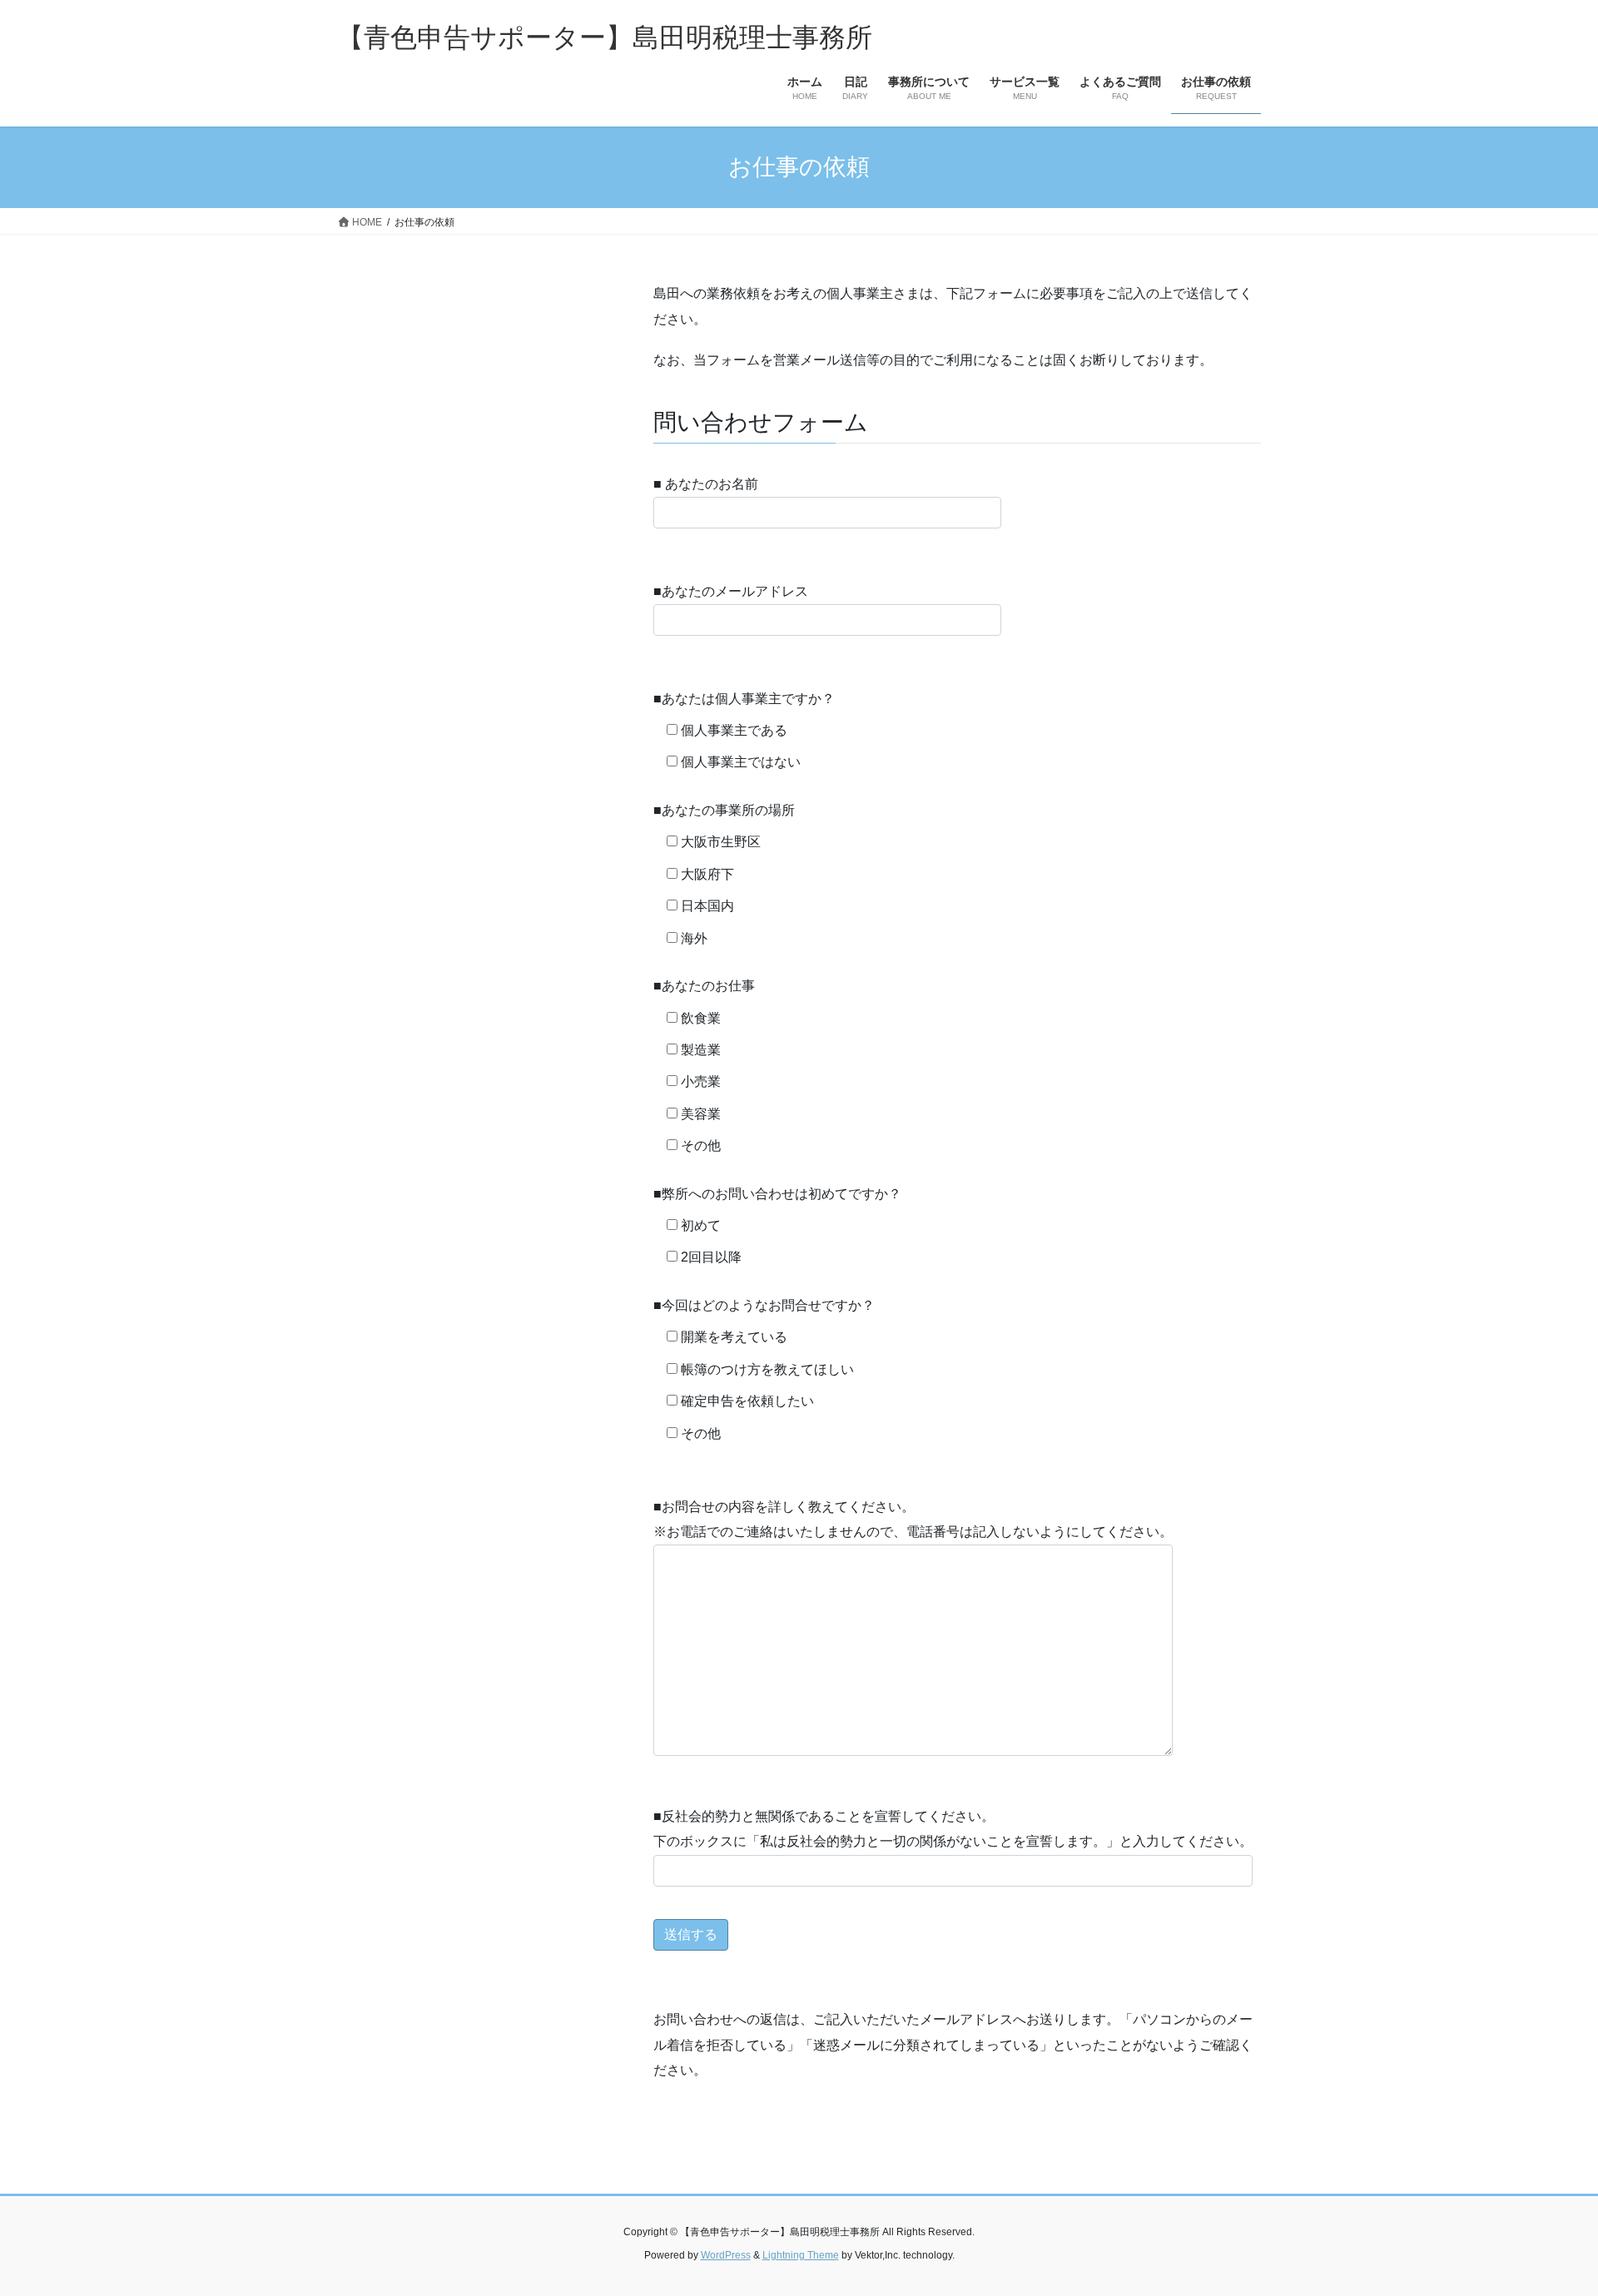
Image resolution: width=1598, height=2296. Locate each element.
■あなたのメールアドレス (731, 591)
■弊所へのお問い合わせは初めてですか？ (777, 1194)
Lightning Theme (801, 2255)
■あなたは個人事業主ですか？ (744, 699)
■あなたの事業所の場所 (724, 810)
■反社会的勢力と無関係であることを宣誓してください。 (953, 1829)
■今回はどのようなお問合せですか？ (764, 1305)
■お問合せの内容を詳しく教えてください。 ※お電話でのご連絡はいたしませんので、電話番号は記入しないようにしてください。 (913, 1519)
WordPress (726, 2255)
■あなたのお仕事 (704, 986)
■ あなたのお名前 (706, 484)
